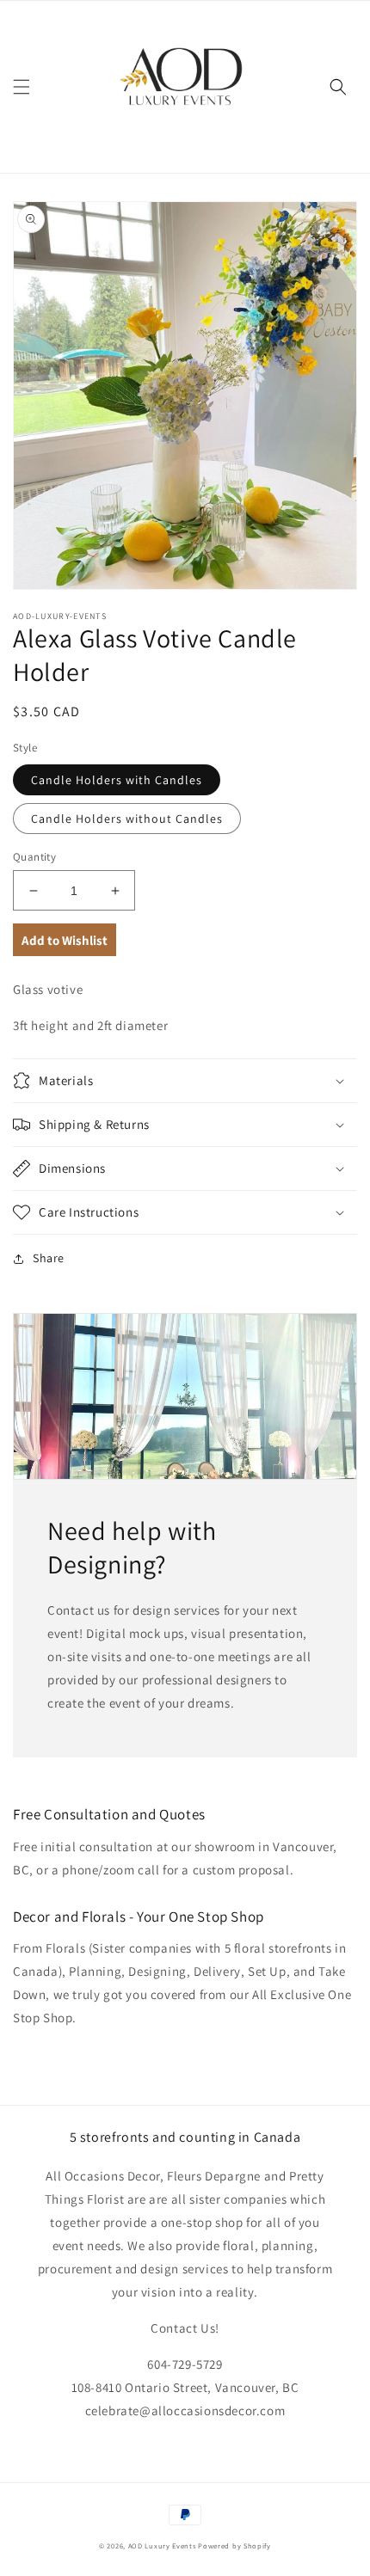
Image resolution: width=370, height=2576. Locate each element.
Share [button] (49, 1258)
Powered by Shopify (234, 2545)
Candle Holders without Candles (127, 819)
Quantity (34, 857)
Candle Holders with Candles (117, 780)
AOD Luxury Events (162, 2545)
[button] (22, 87)
